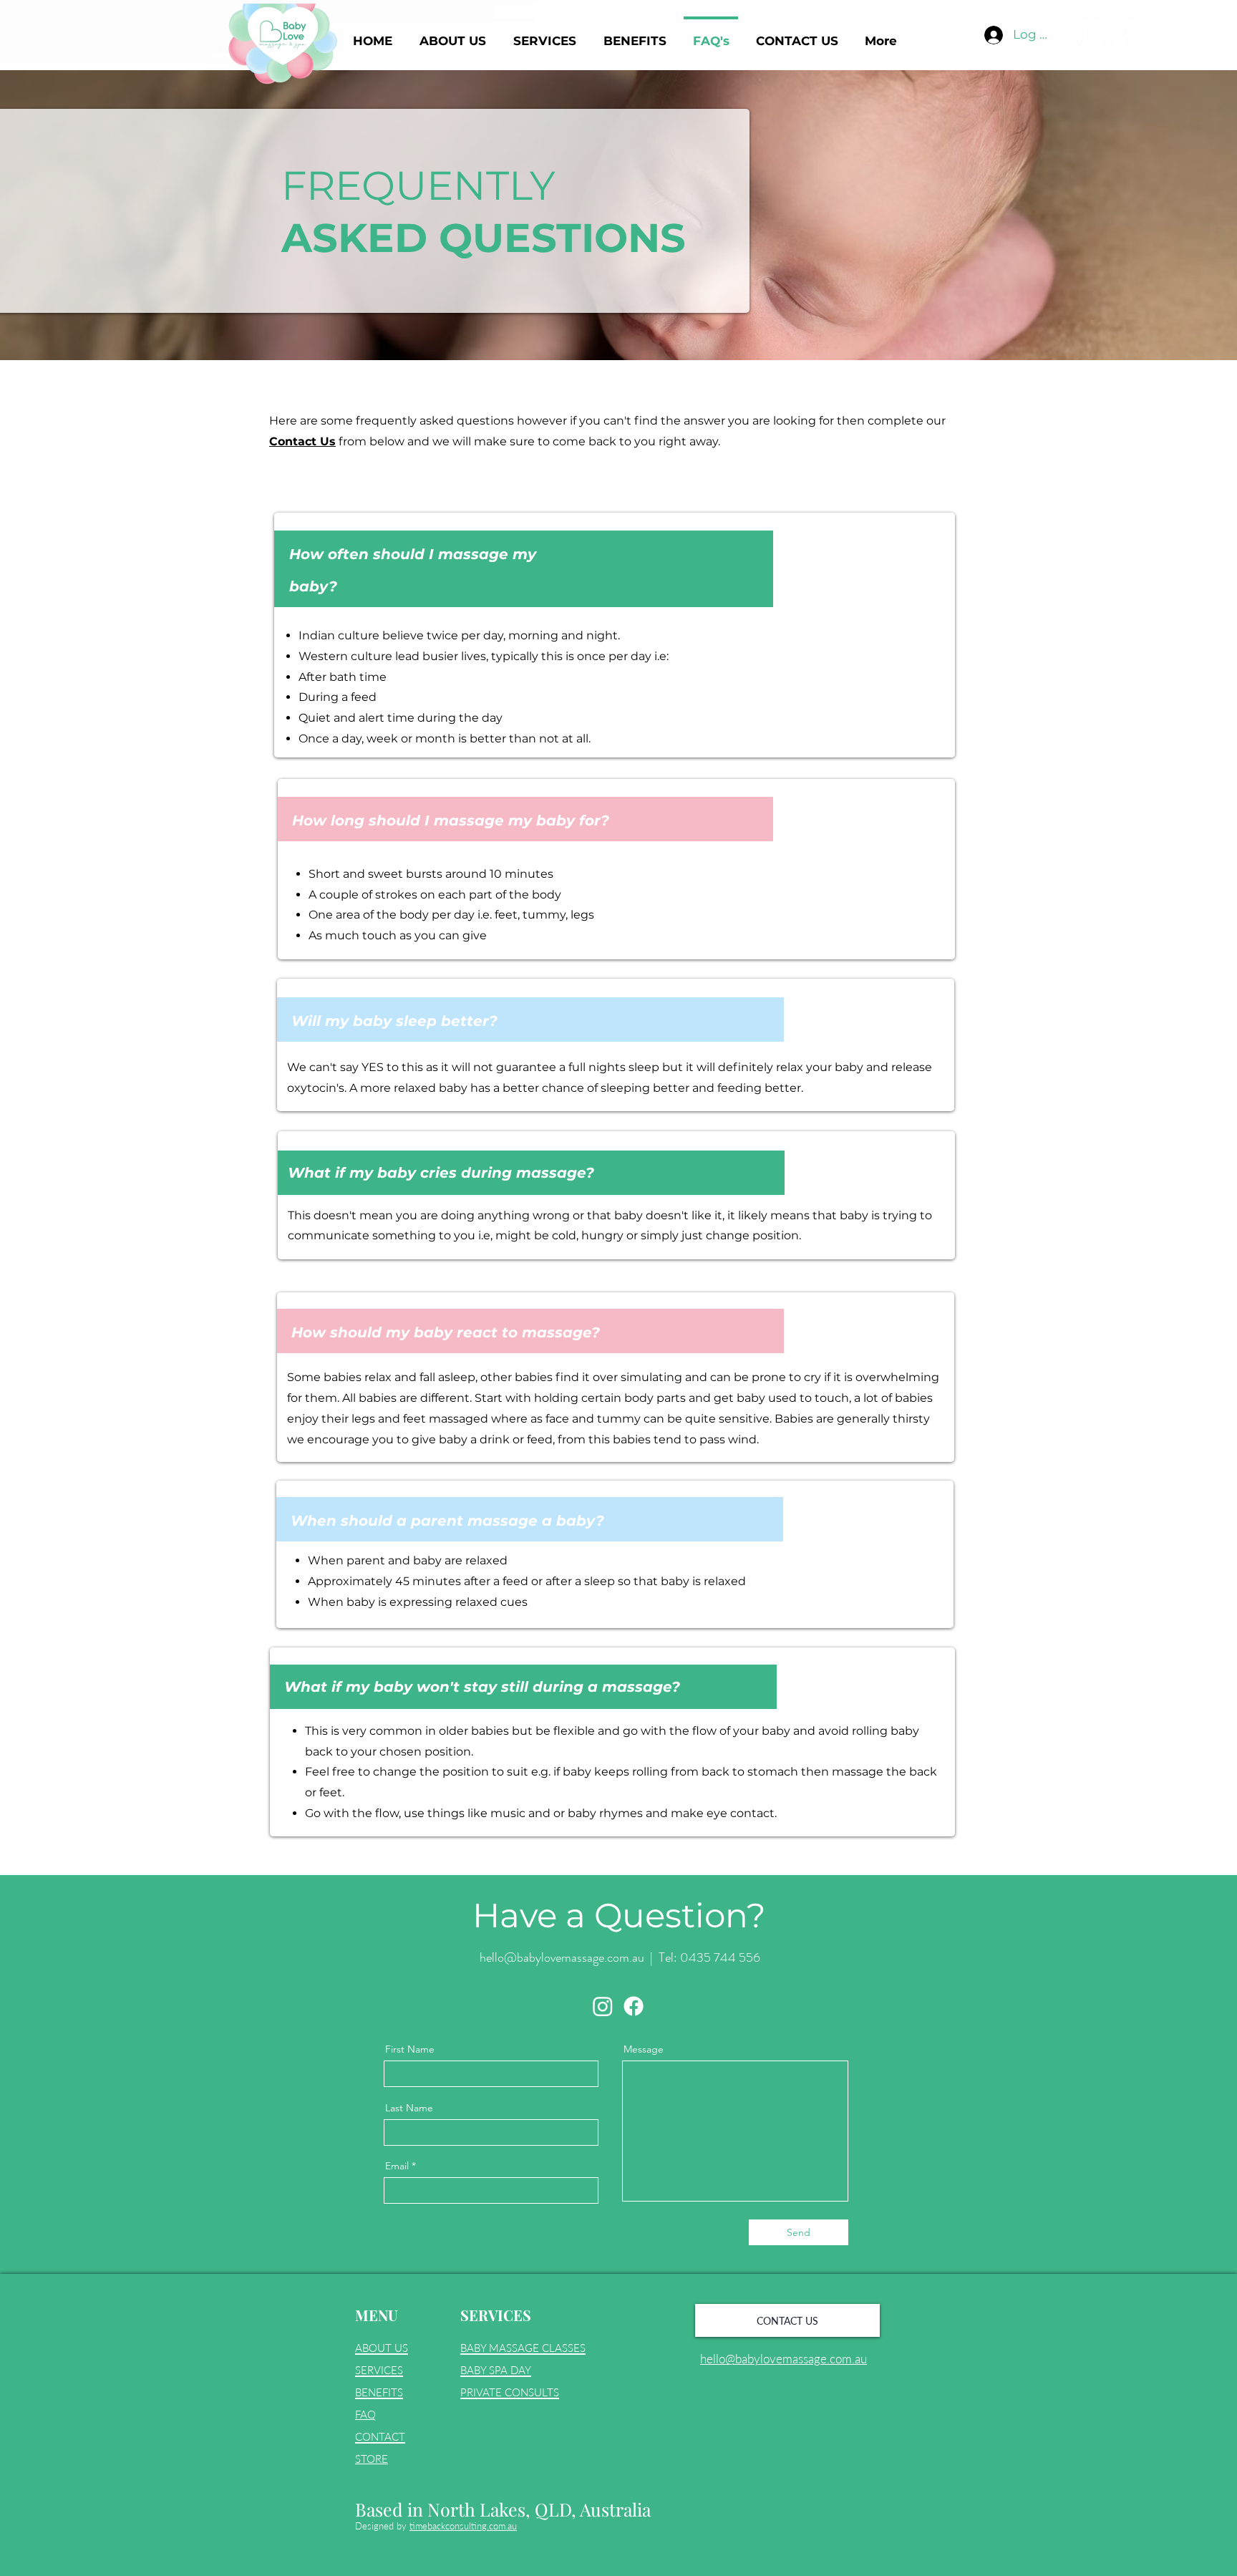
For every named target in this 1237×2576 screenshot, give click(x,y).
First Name (410, 2049)
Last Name (409, 2108)
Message (644, 2049)
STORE (372, 2459)
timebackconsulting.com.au (463, 2526)
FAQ (365, 2414)
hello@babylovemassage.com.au (562, 1957)
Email (397, 2166)
